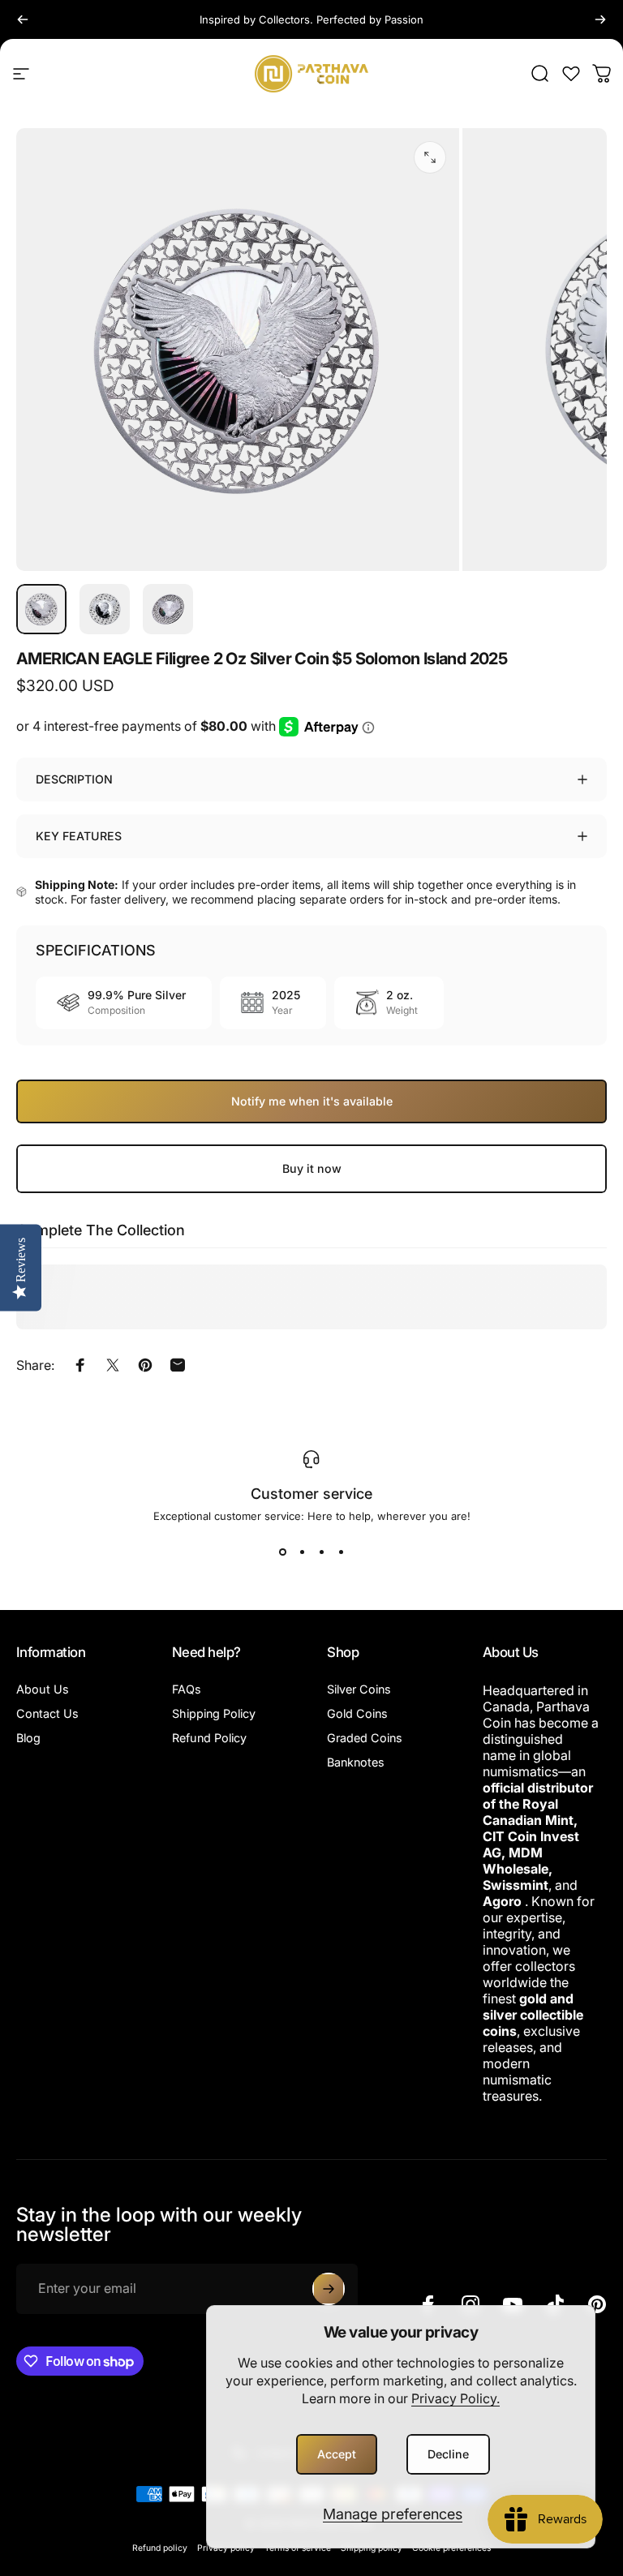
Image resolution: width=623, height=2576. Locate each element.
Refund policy (160, 2548)
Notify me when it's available (312, 1101)
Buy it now (312, 1168)
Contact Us (47, 1713)
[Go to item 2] (105, 609)
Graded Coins (365, 1738)
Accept (337, 2454)
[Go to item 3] (168, 609)
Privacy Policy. (455, 2398)
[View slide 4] (341, 1552)
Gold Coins (357, 1713)
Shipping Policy (214, 1713)
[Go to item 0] (41, 609)
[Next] (600, 19)
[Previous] (23, 19)
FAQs (187, 1689)
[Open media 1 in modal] (430, 157)
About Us (43, 1689)
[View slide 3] (321, 1552)
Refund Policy (209, 1738)
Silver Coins (359, 1689)
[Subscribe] (329, 2289)
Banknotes (356, 1762)
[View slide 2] (302, 1552)
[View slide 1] (282, 1552)
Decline (448, 2454)
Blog (28, 1738)
